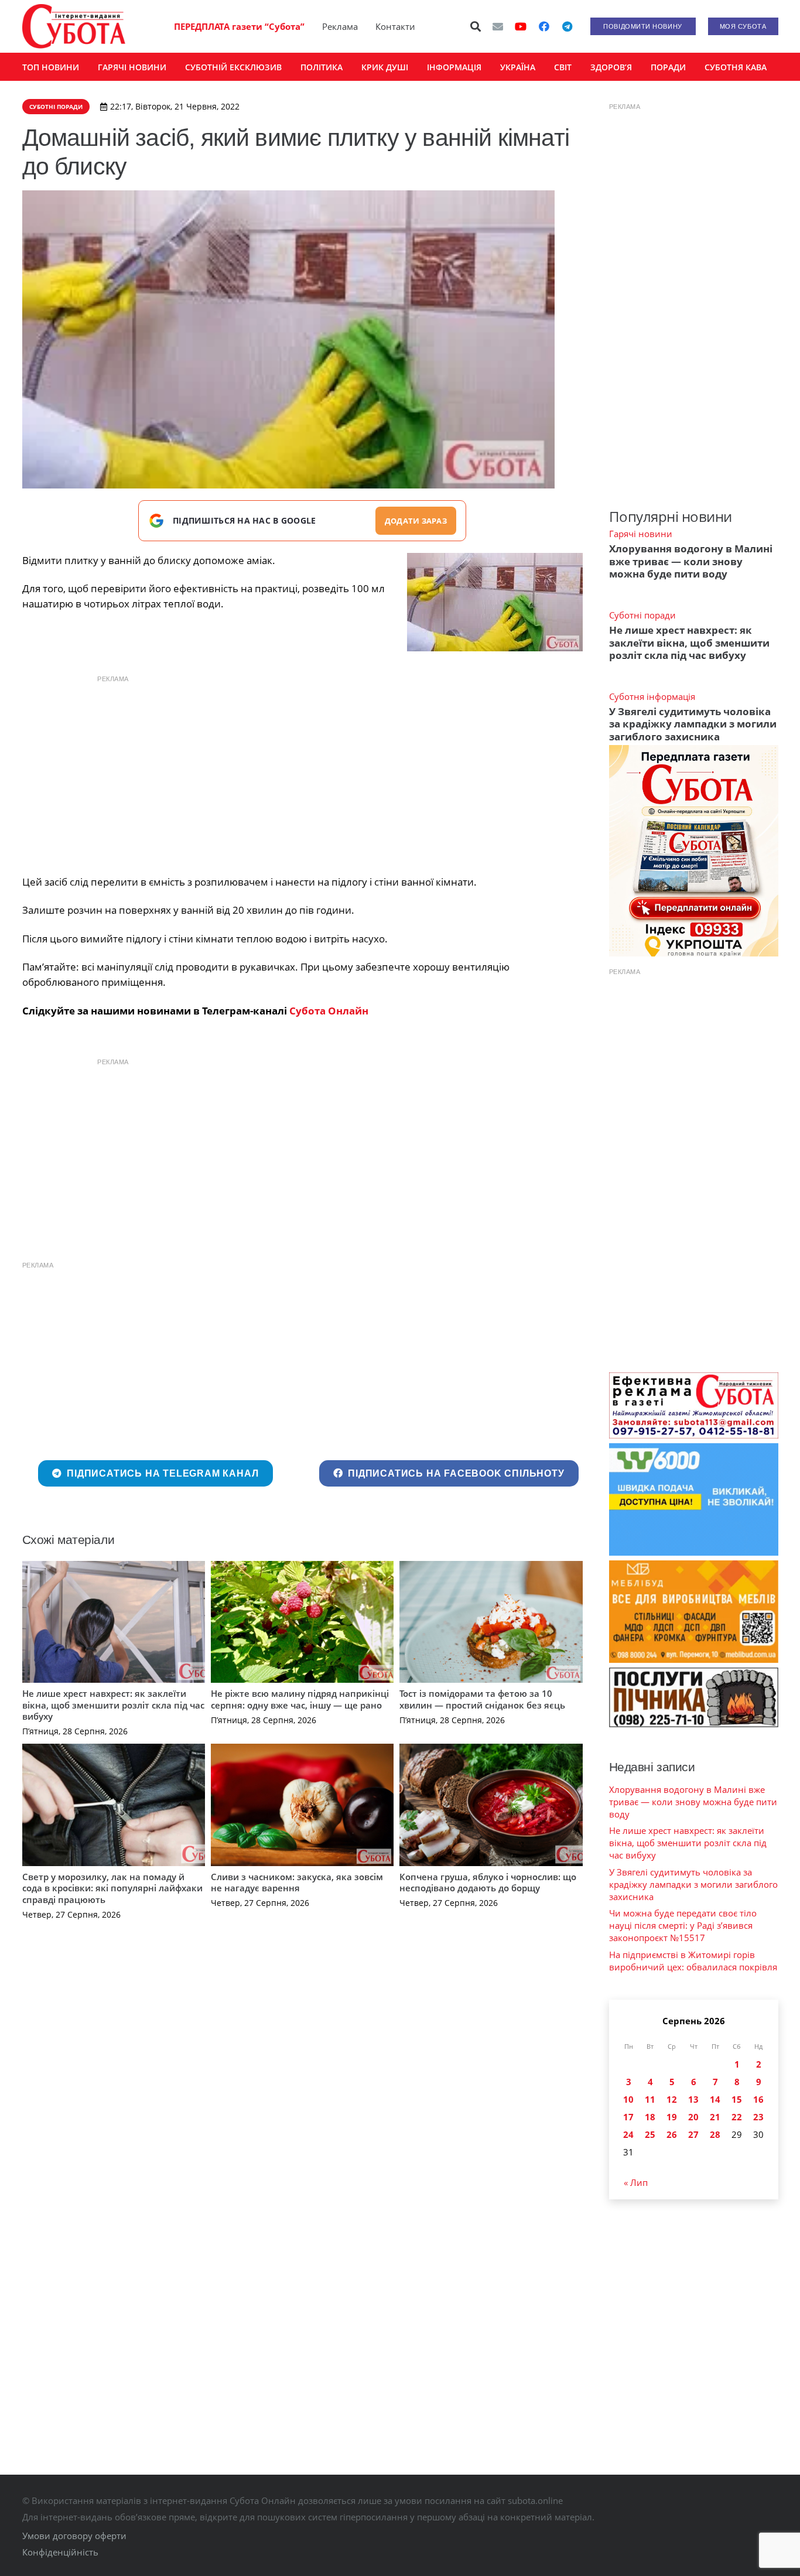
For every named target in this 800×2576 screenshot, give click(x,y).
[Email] (498, 26)
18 (650, 2117)
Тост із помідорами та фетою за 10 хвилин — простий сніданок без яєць (482, 1699)
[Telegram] (567, 26)
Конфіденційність (60, 2552)
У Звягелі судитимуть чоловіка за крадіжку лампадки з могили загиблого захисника (693, 724)
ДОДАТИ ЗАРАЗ (416, 521)
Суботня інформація (652, 696)
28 (715, 2134)
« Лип (636, 2182)
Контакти (395, 26)
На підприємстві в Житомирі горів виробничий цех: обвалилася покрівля (693, 1961)
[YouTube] (521, 26)
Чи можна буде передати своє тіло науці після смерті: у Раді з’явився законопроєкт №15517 (683, 1925)
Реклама (340, 26)
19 (672, 2117)
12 (672, 2099)
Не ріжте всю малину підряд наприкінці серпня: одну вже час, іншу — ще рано (300, 1699)
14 (715, 2099)
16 (758, 2099)
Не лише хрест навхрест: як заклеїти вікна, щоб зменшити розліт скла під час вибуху (113, 1705)
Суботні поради (642, 615)
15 (737, 2099)
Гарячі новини (641, 534)
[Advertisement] (302, 772)
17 (628, 2117)
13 (693, 2099)
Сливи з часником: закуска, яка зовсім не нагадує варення (297, 1883)
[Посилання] (74, 26)
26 (672, 2134)
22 (737, 2117)
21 (715, 2117)
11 (650, 2099)
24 (628, 2134)
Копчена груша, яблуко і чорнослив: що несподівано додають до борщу (488, 1883)
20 (693, 2117)
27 (693, 2134)
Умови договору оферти (74, 2536)
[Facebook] (544, 26)
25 (650, 2134)
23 (758, 2117)
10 (628, 2099)
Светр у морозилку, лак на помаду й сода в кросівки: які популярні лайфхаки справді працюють (112, 1888)
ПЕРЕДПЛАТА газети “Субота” (239, 26)
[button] (476, 26)
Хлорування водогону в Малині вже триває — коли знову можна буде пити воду (691, 561)
